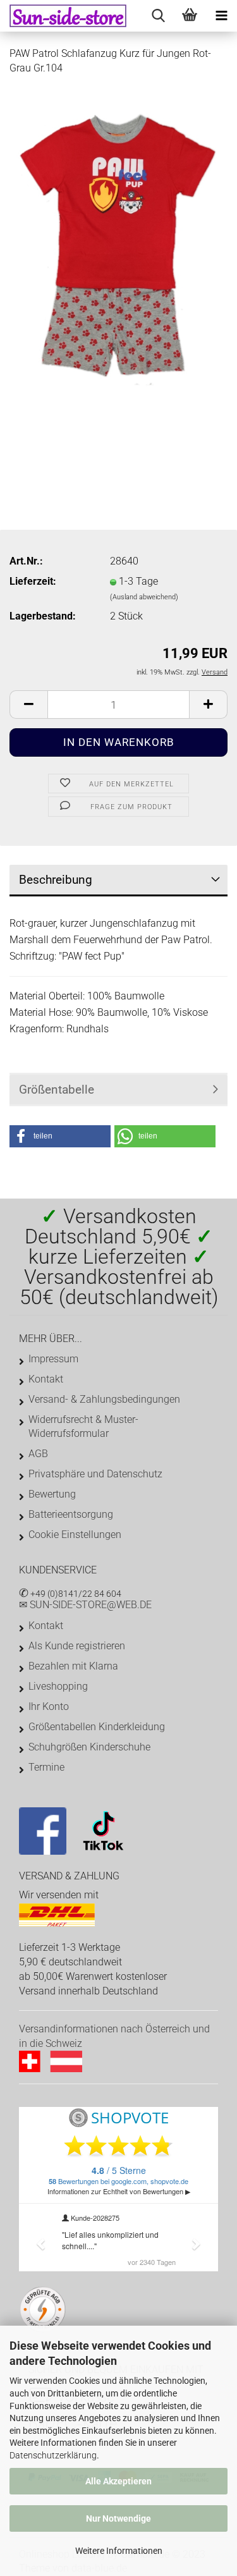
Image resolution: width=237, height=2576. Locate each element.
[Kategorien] (221, 16)
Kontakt (46, 1379)
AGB (38, 1454)
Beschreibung (56, 880)
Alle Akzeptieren (118, 2481)
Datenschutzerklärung (53, 2455)
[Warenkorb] (190, 16)
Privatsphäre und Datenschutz (95, 1474)
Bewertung (52, 1494)
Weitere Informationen (119, 2551)
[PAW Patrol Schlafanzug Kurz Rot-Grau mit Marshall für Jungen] (118, 244)
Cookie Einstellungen (75, 1535)
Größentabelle (57, 1090)
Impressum (53, 1359)
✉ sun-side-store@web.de (85, 1605)
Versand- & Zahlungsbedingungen (104, 1399)
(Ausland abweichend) (144, 597)
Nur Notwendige (118, 2518)
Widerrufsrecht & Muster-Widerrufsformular (83, 1426)
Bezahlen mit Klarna (73, 1666)
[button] (60, 1136)
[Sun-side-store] (63, 16)
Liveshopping (58, 1686)
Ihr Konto (49, 1706)
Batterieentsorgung (71, 1514)
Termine (46, 1767)
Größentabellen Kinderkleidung (97, 1727)
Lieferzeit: (33, 581)
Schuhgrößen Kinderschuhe (89, 1747)
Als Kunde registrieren (77, 1646)
